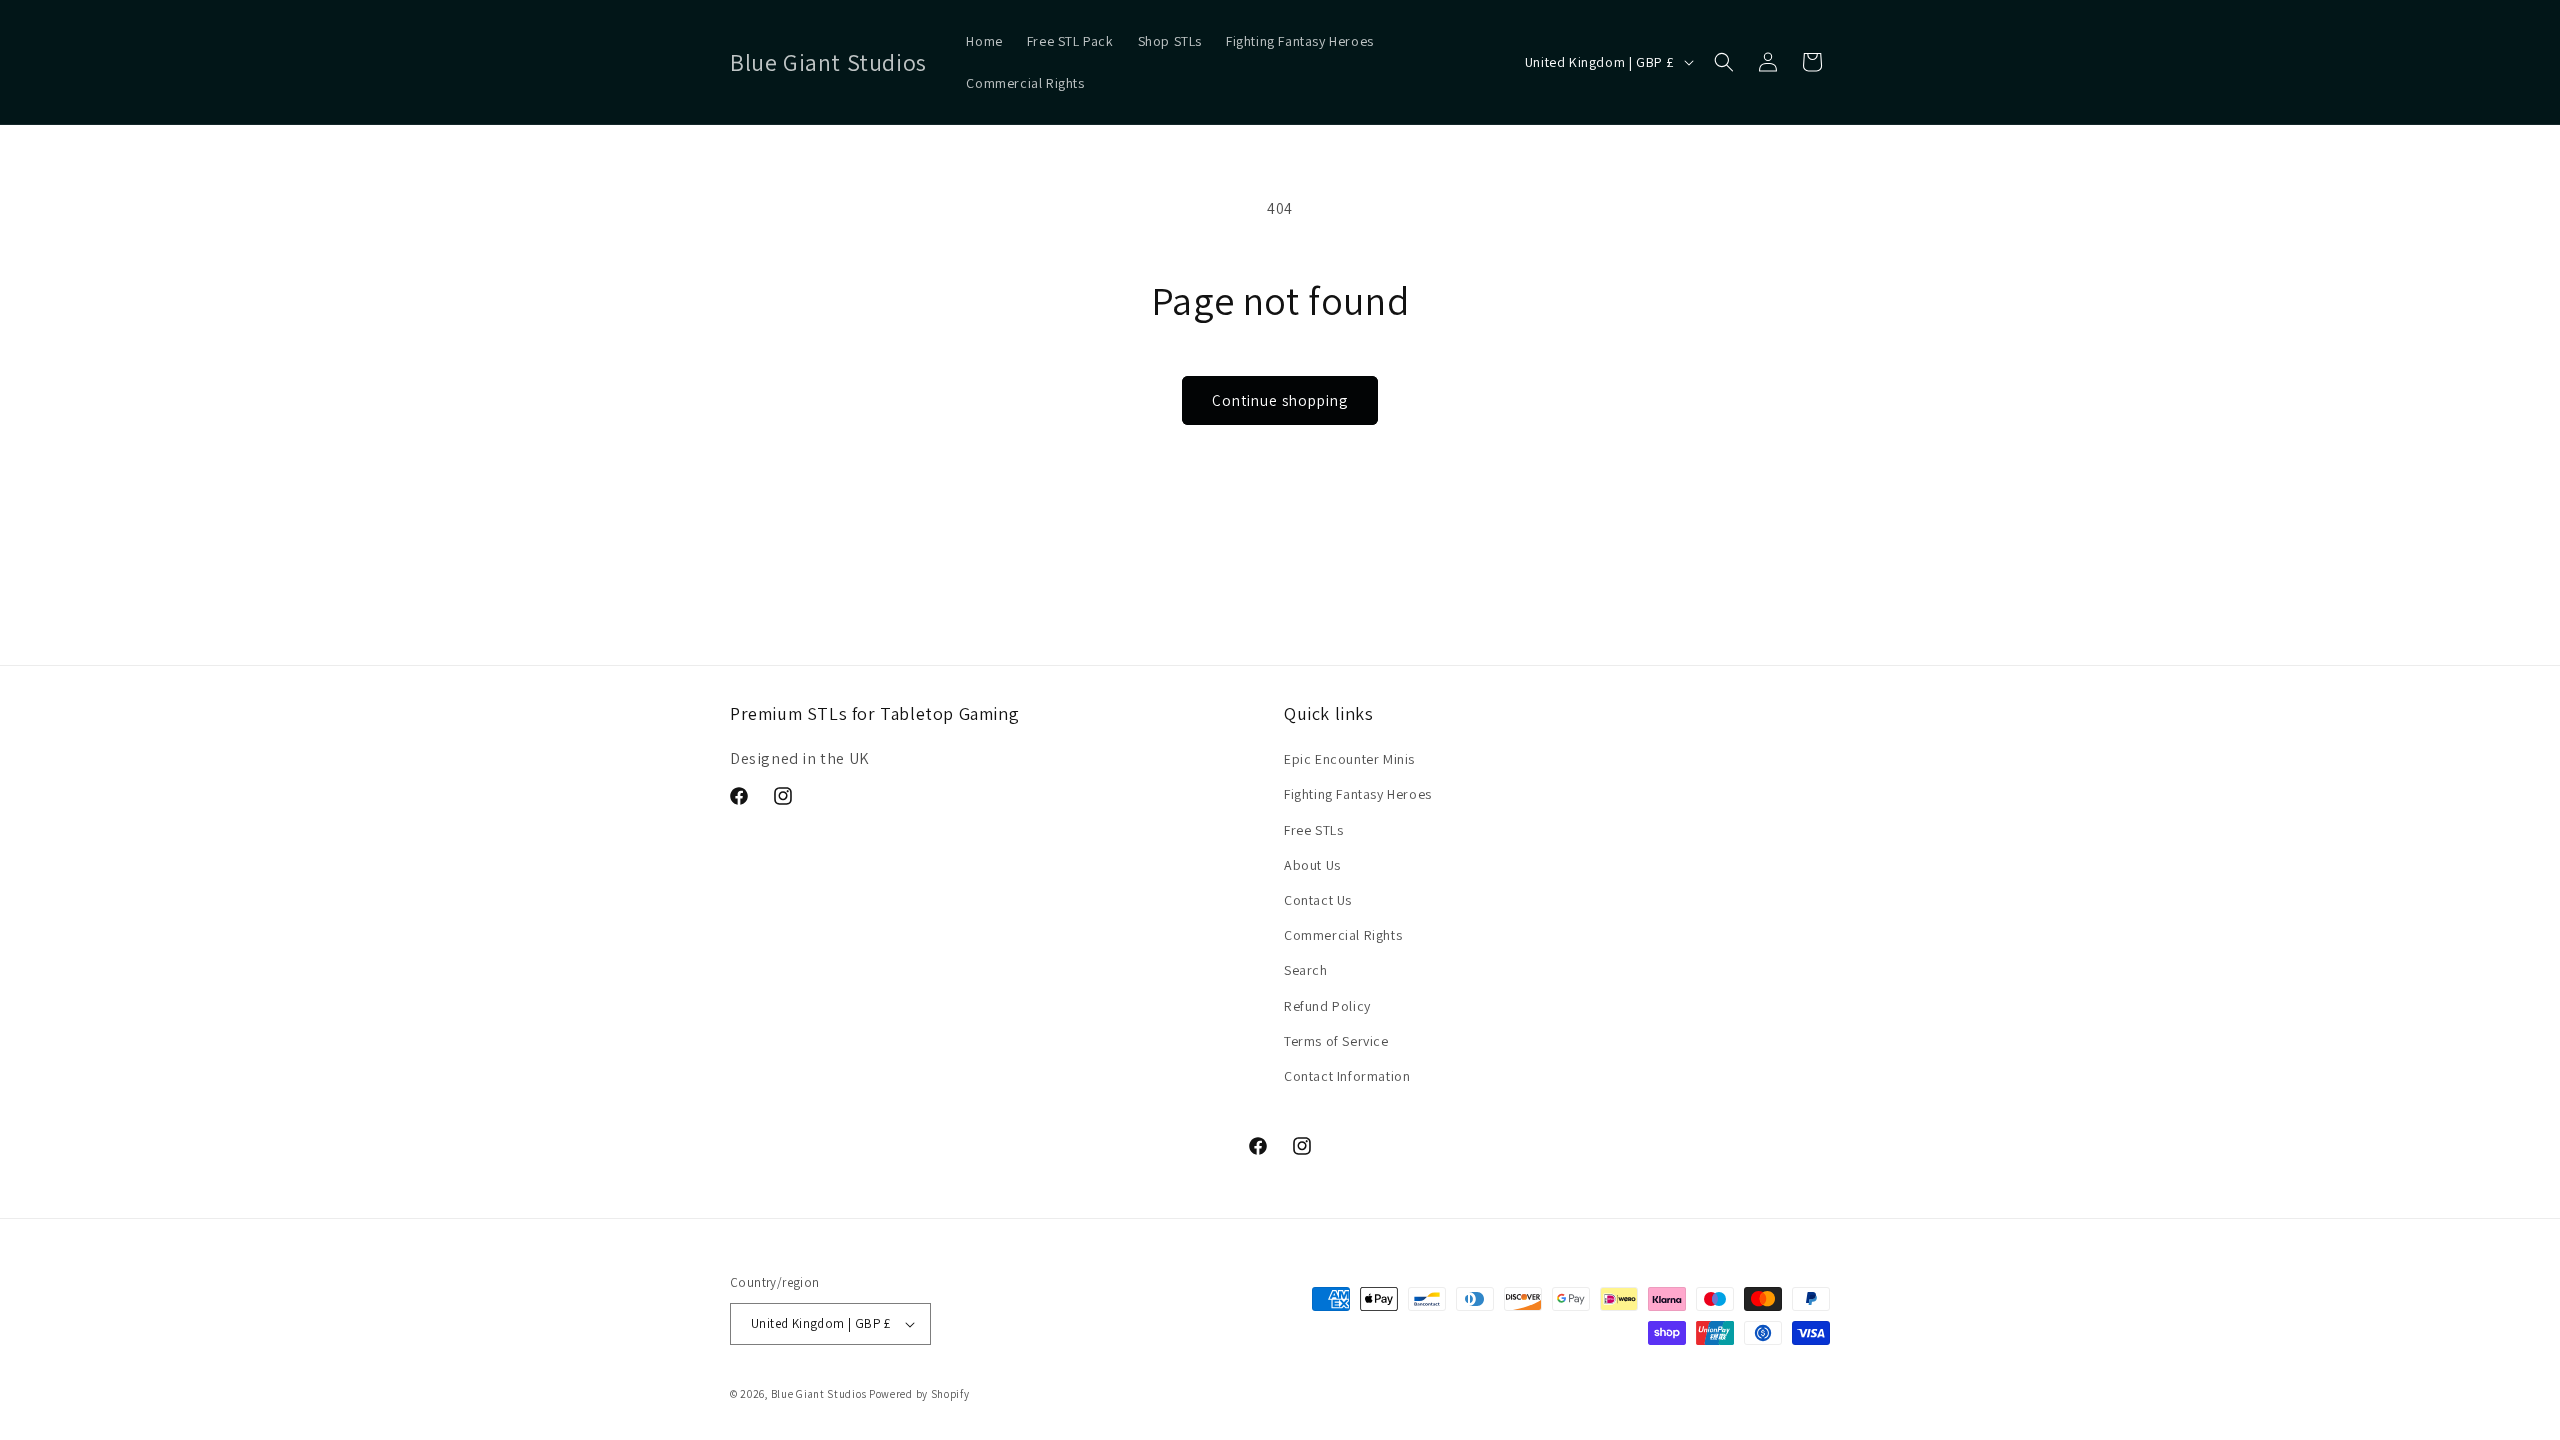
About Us (1312, 865)
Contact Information (1347, 1076)
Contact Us (1318, 900)
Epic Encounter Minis (1349, 759)
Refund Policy (1327, 1006)
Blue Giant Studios (819, 1394)
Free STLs (1313, 830)
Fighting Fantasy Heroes (1358, 794)
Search (1306, 970)
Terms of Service (1336, 1041)
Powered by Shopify (919, 1394)
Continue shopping (1280, 400)
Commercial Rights (1343, 935)
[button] (1724, 62)
